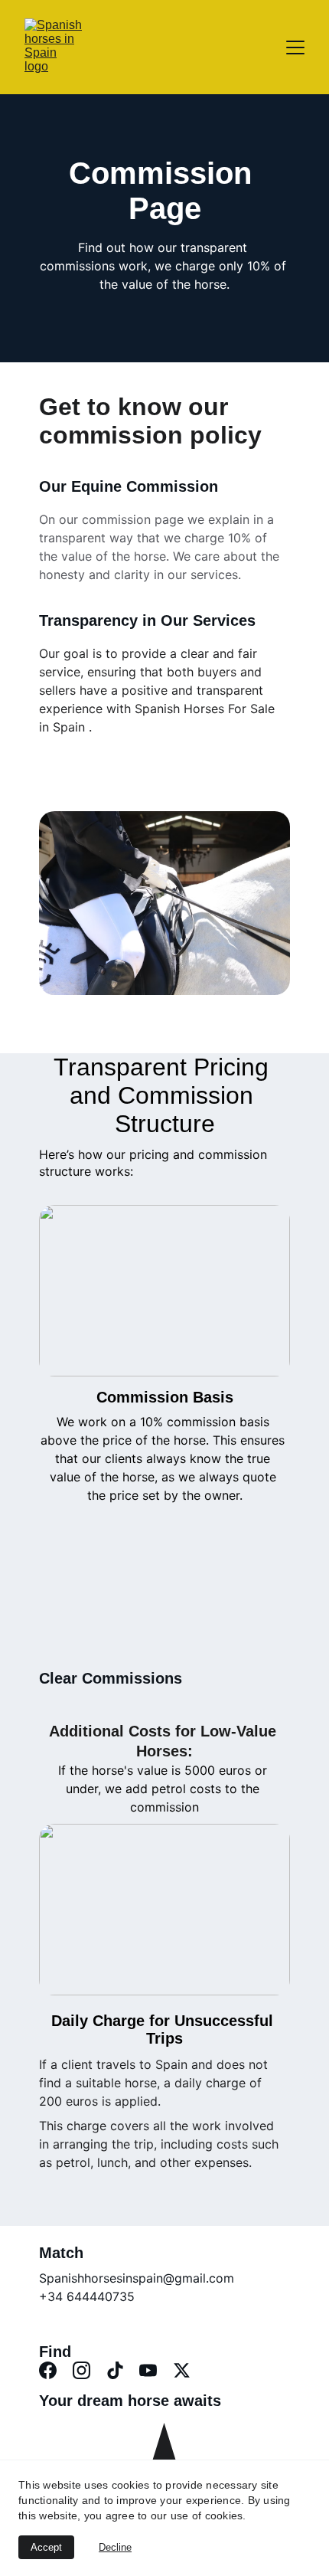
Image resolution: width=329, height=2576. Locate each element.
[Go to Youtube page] (148, 2370)
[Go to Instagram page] (81, 2370)
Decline (115, 2547)
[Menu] (295, 47)
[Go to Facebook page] (48, 2370)
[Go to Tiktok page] (115, 2370)
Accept (46, 2547)
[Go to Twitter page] (182, 2370)
